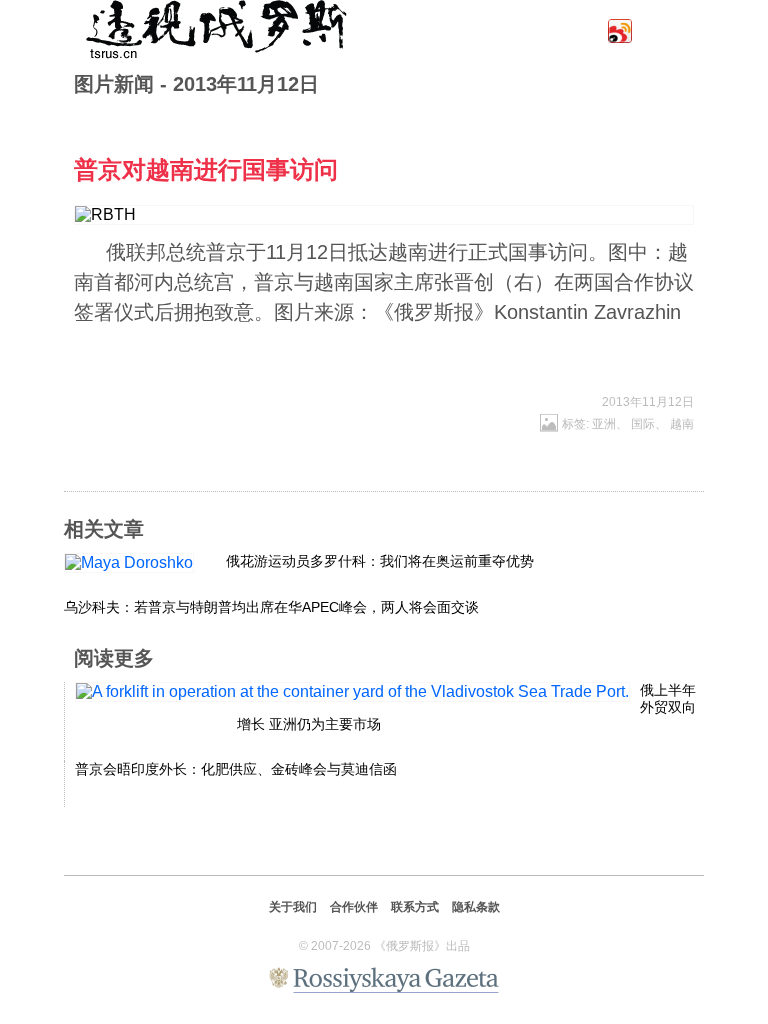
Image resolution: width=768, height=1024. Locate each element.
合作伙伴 (354, 907)
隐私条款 (476, 907)
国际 (643, 424)
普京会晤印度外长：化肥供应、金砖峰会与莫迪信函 (236, 769)
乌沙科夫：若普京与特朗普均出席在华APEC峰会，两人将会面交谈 (271, 607)
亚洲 (604, 424)
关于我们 (293, 907)
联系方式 (415, 907)
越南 (682, 424)
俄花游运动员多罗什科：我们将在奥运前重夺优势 (380, 561)
